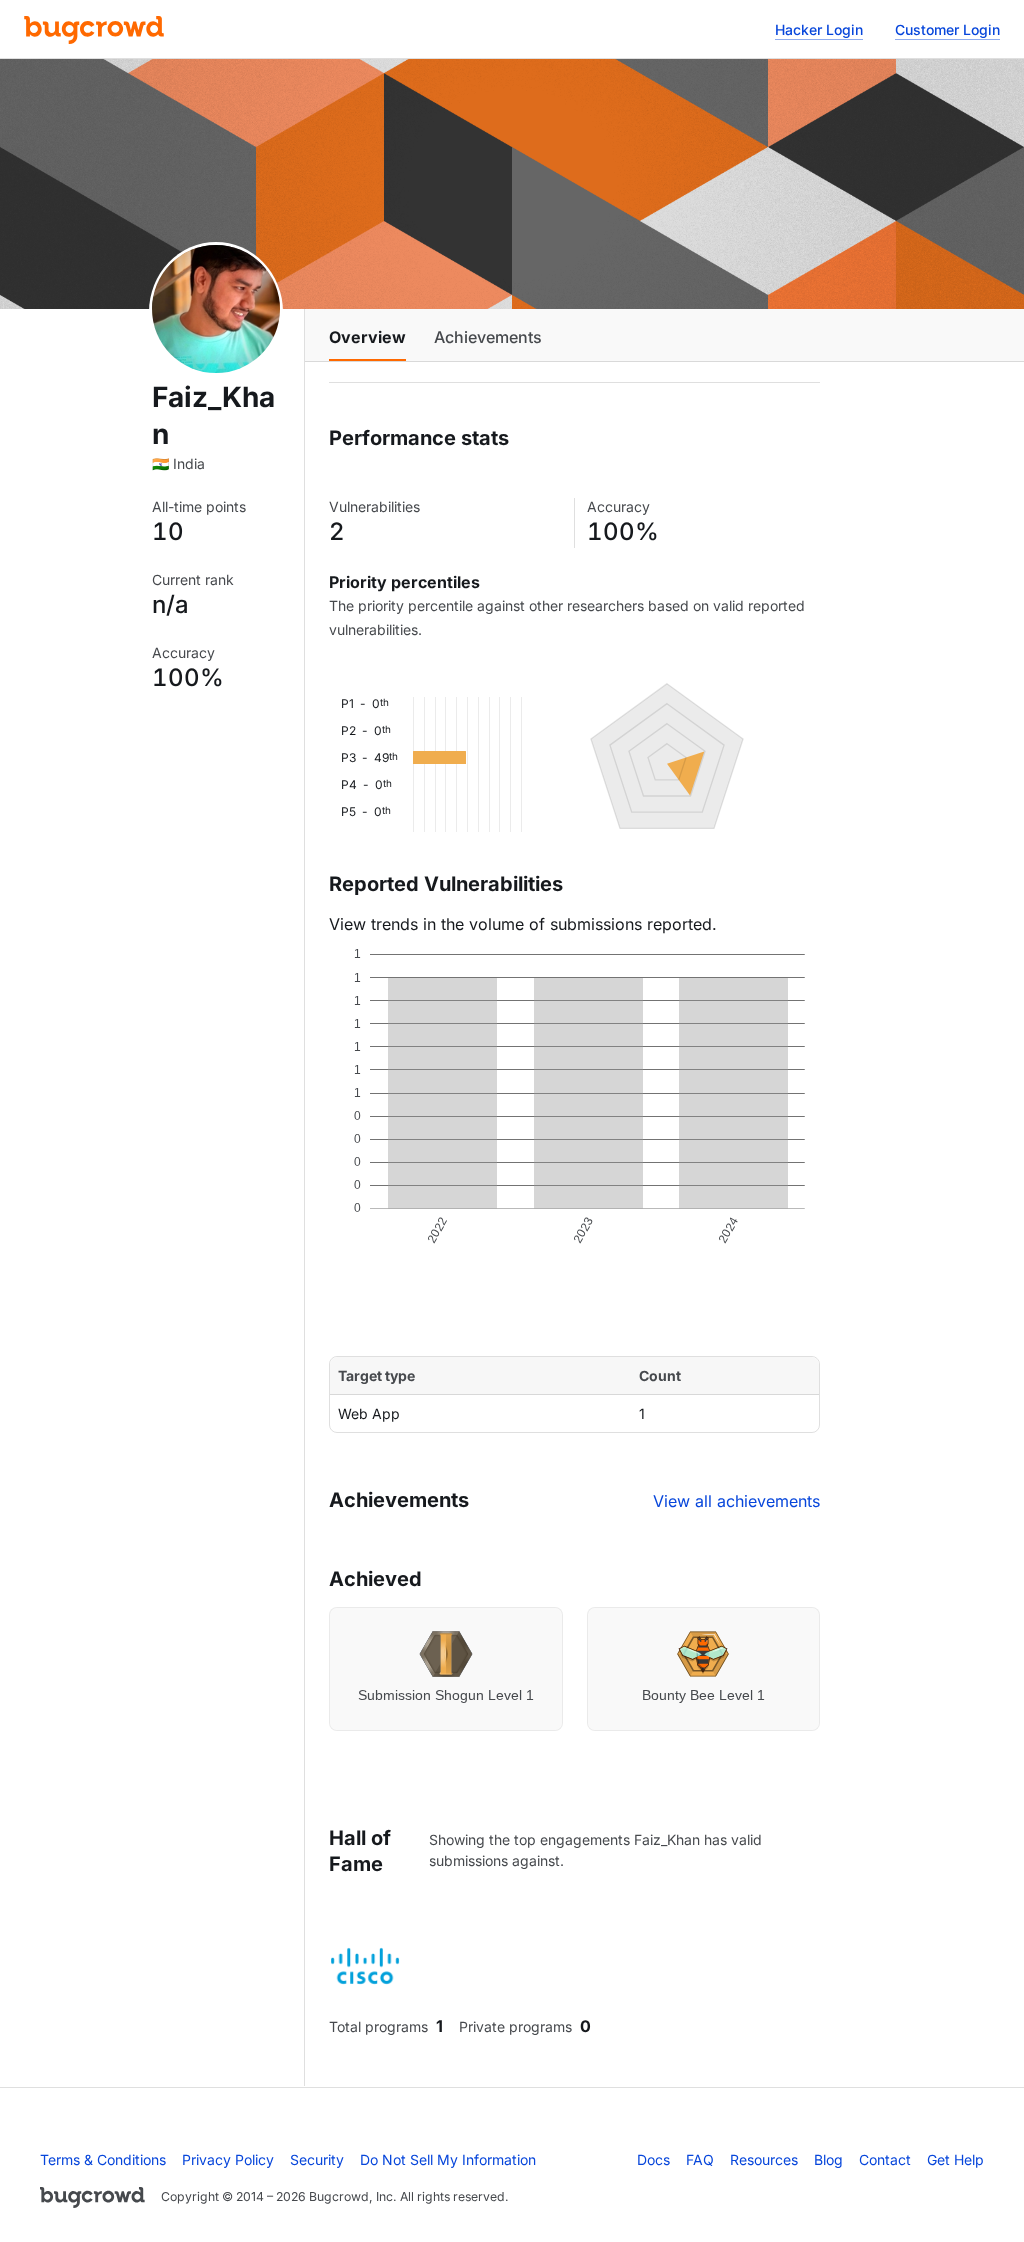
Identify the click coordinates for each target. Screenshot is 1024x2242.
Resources (764, 2159)
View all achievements (736, 1501)
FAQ (700, 2159)
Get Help (955, 2159)
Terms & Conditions (103, 2159)
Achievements (488, 337)
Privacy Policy (228, 2159)
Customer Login (947, 29)
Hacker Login (819, 29)
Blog (828, 2159)
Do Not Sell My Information (448, 2159)
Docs (653, 2159)
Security (317, 2159)
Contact (885, 2159)
